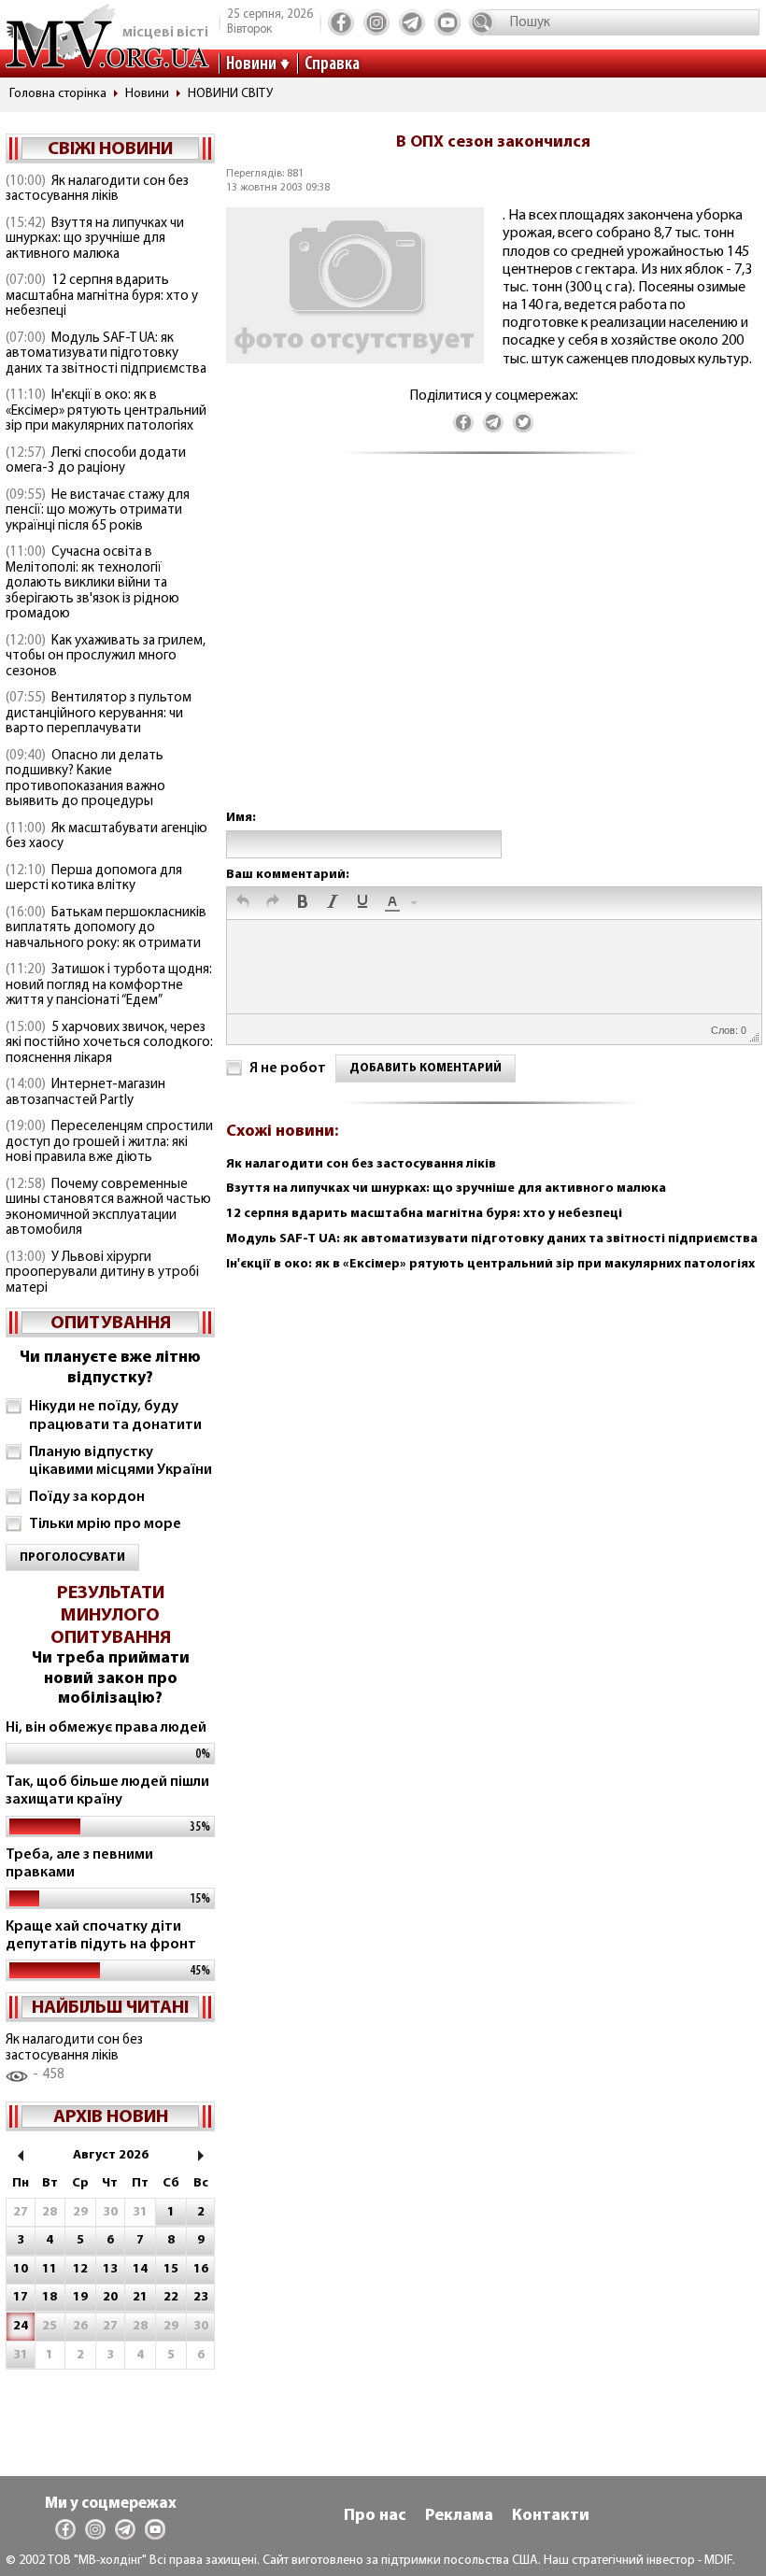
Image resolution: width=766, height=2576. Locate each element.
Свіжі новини (110, 149)
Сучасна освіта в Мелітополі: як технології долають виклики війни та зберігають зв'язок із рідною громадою (92, 583)
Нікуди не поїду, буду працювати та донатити (115, 1415)
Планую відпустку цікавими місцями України (121, 1461)
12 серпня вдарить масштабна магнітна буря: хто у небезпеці (102, 296)
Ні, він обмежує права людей (106, 1728)
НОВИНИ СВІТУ (230, 94)
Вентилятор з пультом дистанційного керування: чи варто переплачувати (99, 714)
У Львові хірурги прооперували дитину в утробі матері (102, 1273)
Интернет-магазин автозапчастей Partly (85, 1093)
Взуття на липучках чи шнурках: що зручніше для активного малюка (95, 239)
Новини (251, 64)
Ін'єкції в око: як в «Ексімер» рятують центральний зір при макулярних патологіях (106, 411)
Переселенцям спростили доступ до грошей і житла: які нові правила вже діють (109, 1142)
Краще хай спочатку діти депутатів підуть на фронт (101, 1936)
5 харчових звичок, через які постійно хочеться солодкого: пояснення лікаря (109, 1043)
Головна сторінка (58, 94)
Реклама (459, 2516)
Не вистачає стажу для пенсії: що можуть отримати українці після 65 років (98, 511)
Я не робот (288, 1069)
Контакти (551, 2516)
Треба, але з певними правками (79, 1864)
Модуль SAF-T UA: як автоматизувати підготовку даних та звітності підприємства (106, 354)
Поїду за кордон (87, 1497)
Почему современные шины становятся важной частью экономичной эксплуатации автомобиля (108, 1208)
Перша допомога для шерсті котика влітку (94, 879)
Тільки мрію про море (105, 1524)
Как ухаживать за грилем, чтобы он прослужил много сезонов (106, 657)
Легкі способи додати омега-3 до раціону (96, 461)
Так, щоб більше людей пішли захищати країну (107, 1791)
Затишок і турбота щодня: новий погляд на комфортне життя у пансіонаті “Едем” (109, 985)
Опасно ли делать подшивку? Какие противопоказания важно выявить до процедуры (85, 779)
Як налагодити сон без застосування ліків (97, 190)
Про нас (375, 2516)
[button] (243, 903)
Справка (332, 64)
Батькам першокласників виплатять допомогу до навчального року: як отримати (106, 928)
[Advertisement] (493, 651)
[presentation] (243, 903)
